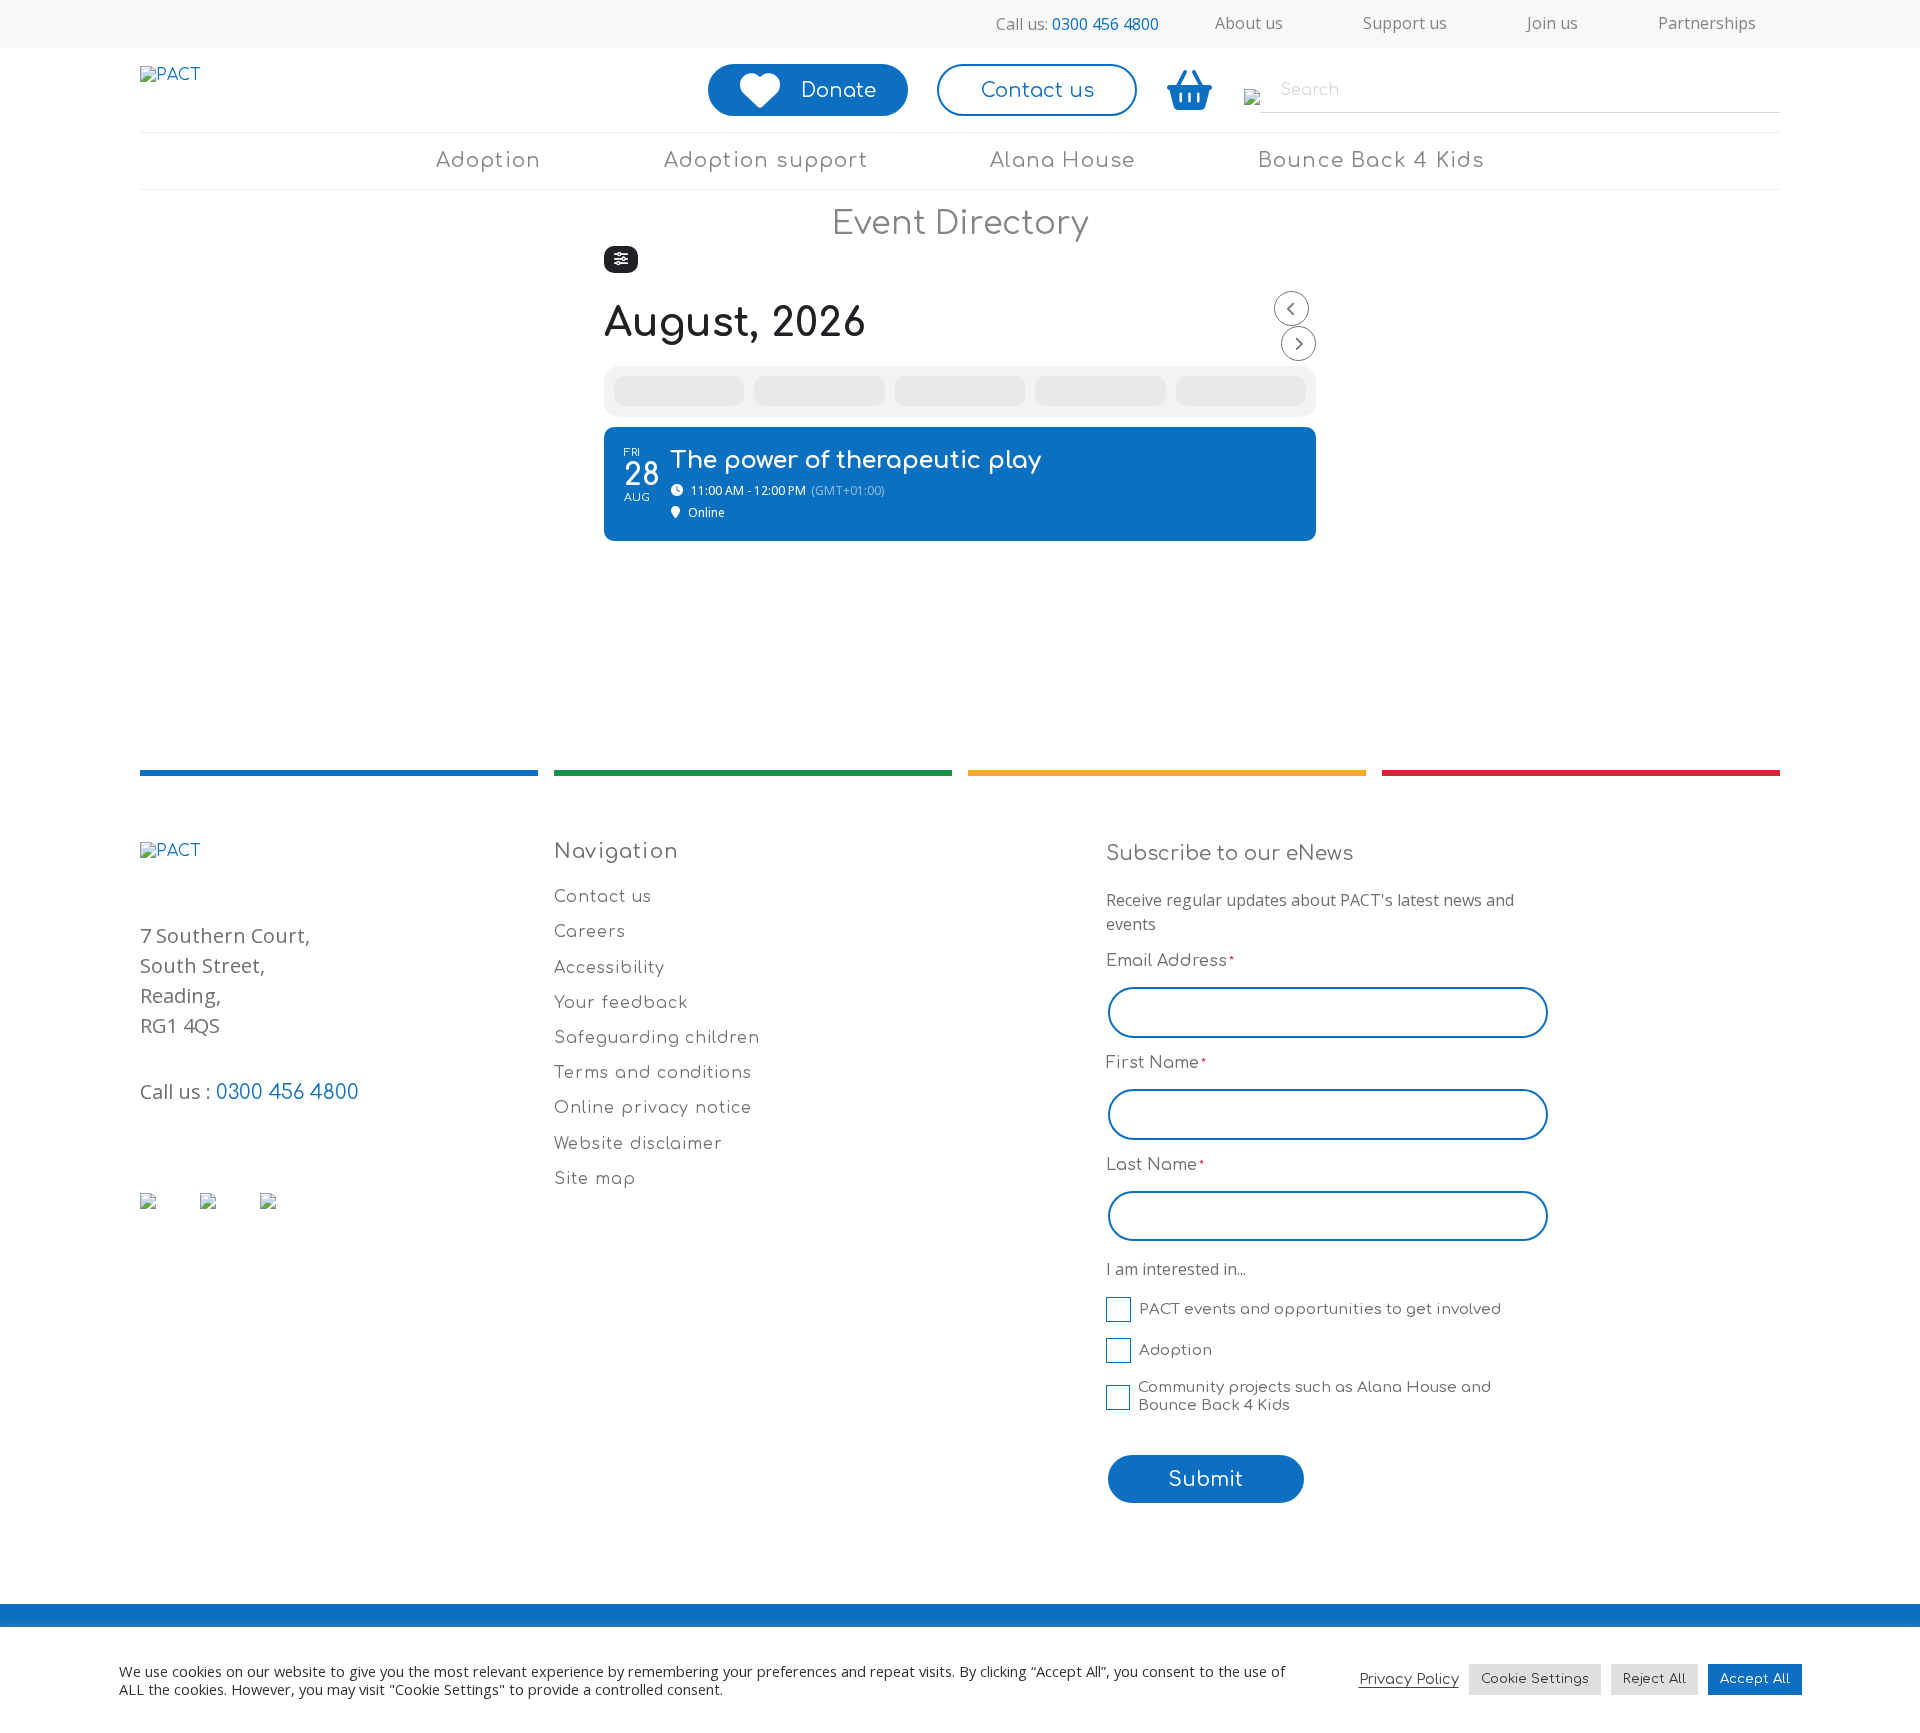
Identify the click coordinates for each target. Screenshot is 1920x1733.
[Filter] (621, 259)
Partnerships (1707, 23)
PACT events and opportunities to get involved (1320, 1309)
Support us (1405, 23)
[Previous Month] (1291, 308)
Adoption (489, 160)
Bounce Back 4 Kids (1371, 160)
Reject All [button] (1654, 1679)
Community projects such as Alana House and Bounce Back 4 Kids (1314, 1396)
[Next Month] (1298, 343)
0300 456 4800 (1105, 24)
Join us (1552, 23)
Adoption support (766, 160)
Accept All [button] (1755, 1679)
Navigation (616, 851)
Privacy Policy (1409, 1679)
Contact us (1037, 90)
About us (1249, 23)
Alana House (1062, 160)
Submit (1205, 1479)
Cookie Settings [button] (1535, 1679)
